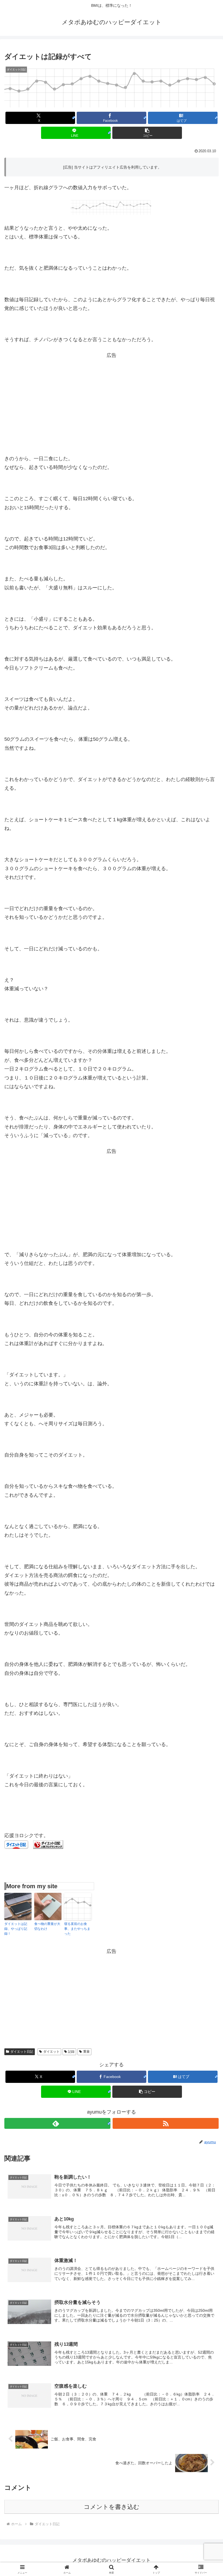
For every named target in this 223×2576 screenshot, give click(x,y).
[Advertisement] (112, 398)
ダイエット (51, 2052)
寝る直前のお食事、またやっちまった (77, 1929)
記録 (71, 2052)
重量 (86, 2052)
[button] (147, 133)
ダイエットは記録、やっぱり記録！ (16, 1929)
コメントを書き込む (112, 2507)
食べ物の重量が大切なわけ (47, 1926)
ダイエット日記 (22, 2052)
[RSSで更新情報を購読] (166, 2123)
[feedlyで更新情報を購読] (57, 2123)
